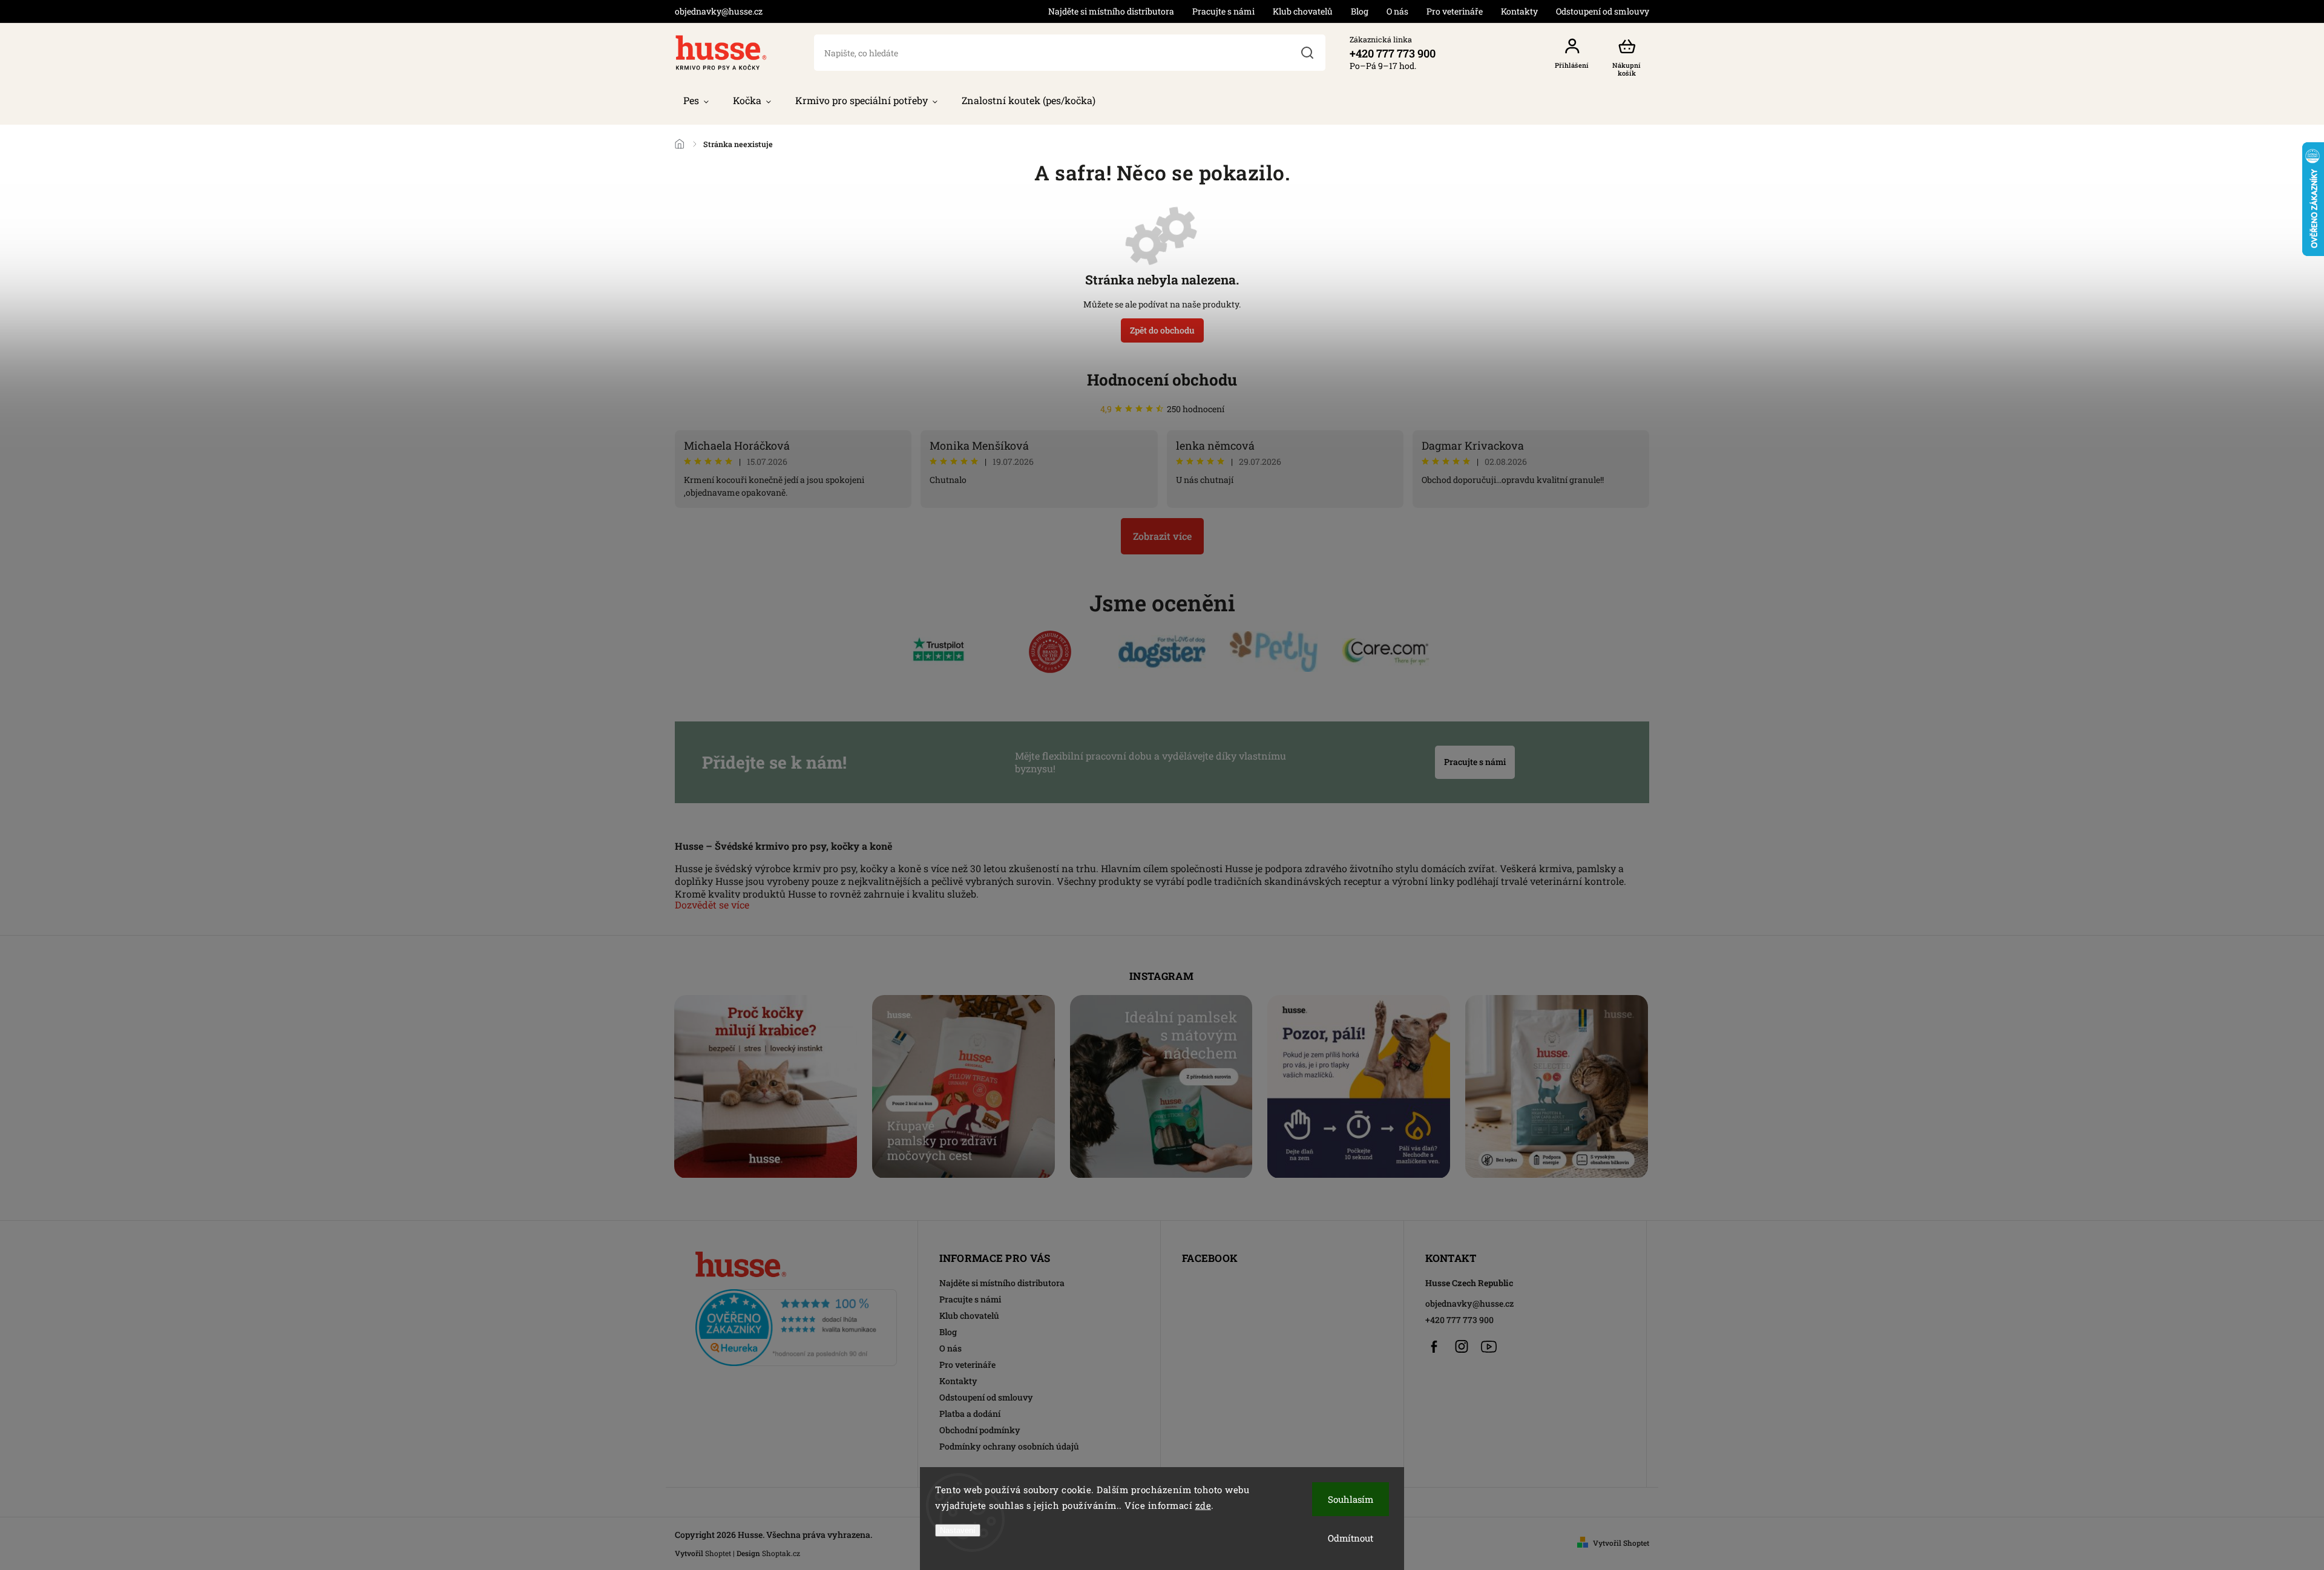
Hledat (1307, 53)
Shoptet (718, 1553)
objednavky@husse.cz (1469, 1303)
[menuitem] (696, 100)
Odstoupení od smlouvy (1603, 11)
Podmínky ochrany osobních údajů (1009, 1446)
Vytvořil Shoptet (1621, 1543)
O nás (1397, 11)
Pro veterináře (1455, 11)
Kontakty (1519, 11)
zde (1203, 1505)
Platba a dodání (970, 1414)
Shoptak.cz (781, 1553)
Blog (1360, 11)
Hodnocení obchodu (1162, 379)
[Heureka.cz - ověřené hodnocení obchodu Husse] (796, 1324)
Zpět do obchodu (1162, 330)
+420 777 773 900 (1459, 1320)
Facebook (1434, 1347)
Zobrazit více (1162, 536)
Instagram (1462, 1347)
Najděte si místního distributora (1111, 11)
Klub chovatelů (1303, 11)
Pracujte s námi (1223, 11)
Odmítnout (1351, 1538)
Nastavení (958, 1530)
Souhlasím (1351, 1499)
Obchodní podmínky (980, 1430)
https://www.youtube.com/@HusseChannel (1489, 1347)
